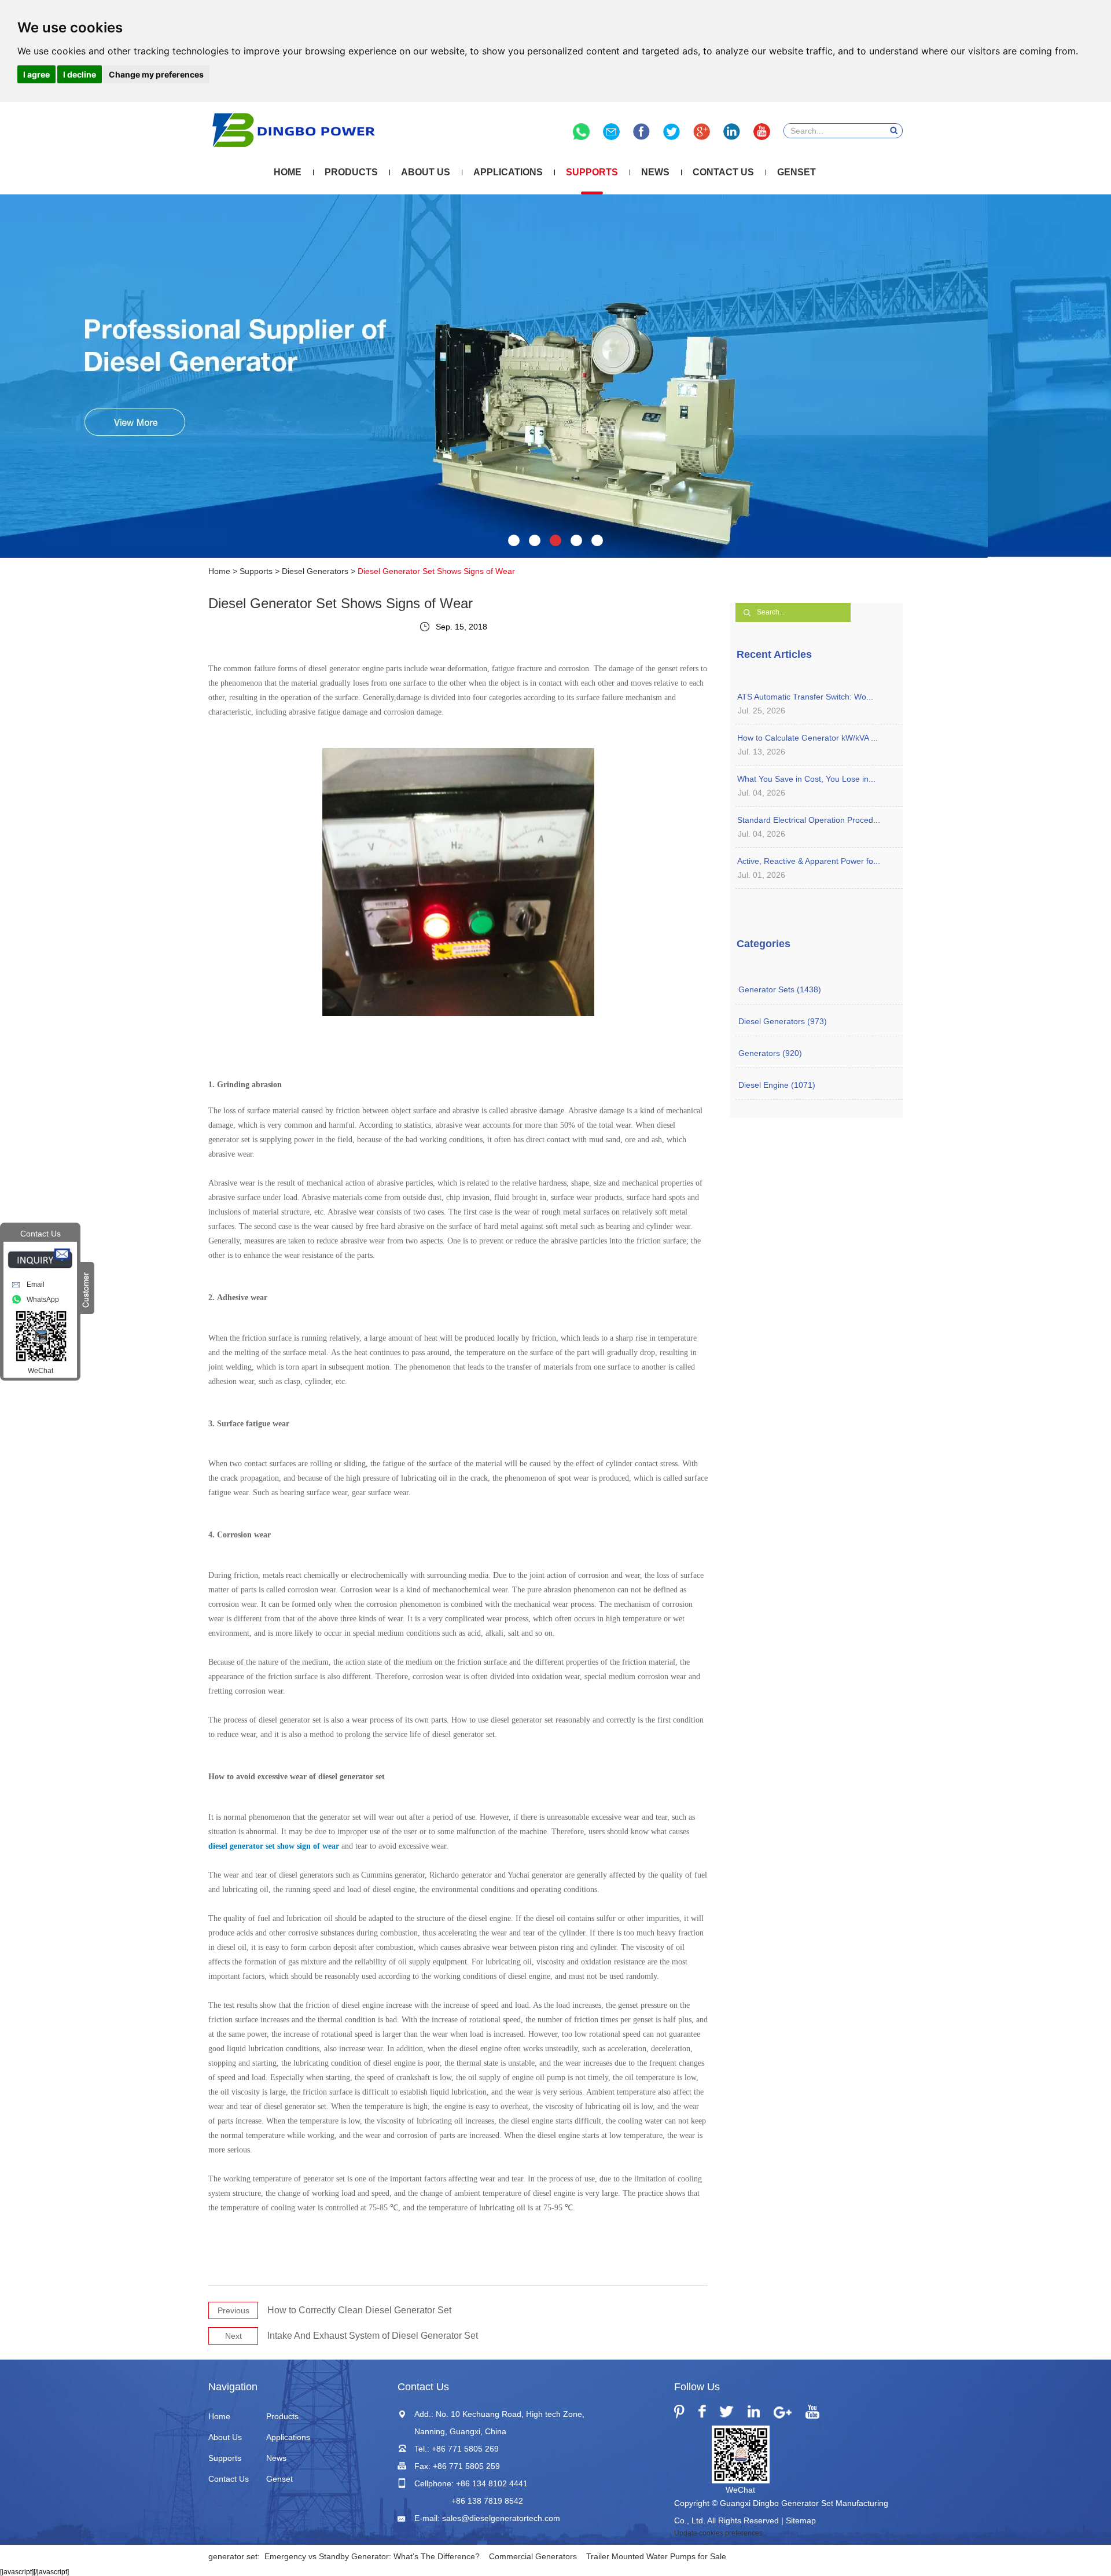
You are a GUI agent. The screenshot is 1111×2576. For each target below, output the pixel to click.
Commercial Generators (533, 2556)
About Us (426, 172)
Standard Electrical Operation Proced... (809, 820)
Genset (797, 172)
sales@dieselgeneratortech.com (501, 2518)
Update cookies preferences (718, 2533)
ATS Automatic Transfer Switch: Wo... (805, 697)
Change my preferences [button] (156, 74)
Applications (508, 172)
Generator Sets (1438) (780, 989)
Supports (592, 172)
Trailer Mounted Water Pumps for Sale (656, 2556)
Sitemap (801, 2520)
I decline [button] (80, 74)
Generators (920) (770, 1053)
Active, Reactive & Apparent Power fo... (809, 861)
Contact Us (723, 172)
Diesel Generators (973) (783, 1021)
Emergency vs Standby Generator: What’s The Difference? (372, 2556)
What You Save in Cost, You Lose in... (806, 779)
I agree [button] (36, 74)
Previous (233, 2310)
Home (288, 172)
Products (351, 172)
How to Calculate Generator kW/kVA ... (808, 738)
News (655, 172)
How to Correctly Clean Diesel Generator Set (359, 2310)
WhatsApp (43, 1300)
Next (233, 2336)
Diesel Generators (315, 571)
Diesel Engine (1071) (777, 1085)
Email (36, 1285)
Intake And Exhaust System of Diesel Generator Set (373, 2336)
